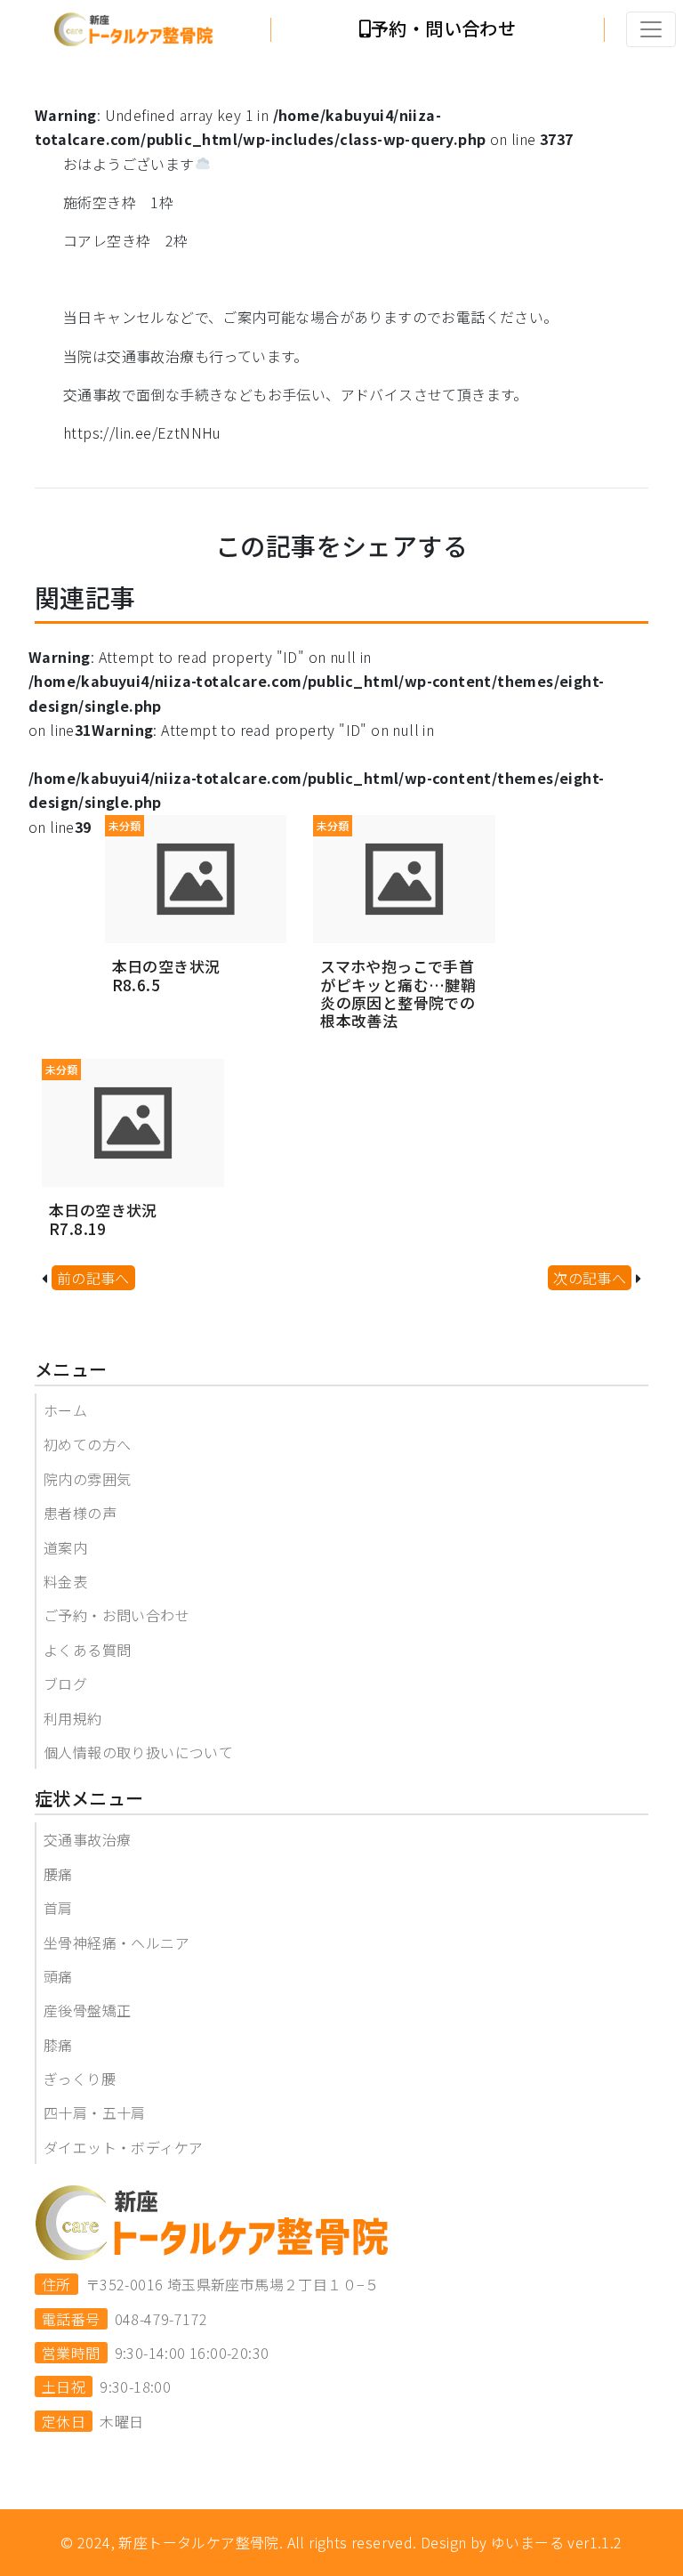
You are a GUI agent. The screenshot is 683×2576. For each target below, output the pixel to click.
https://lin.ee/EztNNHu (142, 432)
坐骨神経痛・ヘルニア (117, 1942)
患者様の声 (80, 1513)
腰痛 (58, 1874)
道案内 (65, 1547)
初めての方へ (87, 1444)
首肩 (58, 1908)
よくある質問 (87, 1650)
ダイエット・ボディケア (123, 2147)
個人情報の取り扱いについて (138, 1752)
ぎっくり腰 (80, 2079)
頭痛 (58, 1976)
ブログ (65, 1684)
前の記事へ (93, 1278)
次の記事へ (590, 1278)
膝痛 (58, 2045)
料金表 (65, 1581)
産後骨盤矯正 (87, 2010)
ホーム (65, 1410)
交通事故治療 (87, 1839)
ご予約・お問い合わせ (117, 1615)
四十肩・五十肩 (95, 2112)
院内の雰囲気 (87, 1479)
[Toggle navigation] (651, 29)
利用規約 (73, 1718)
